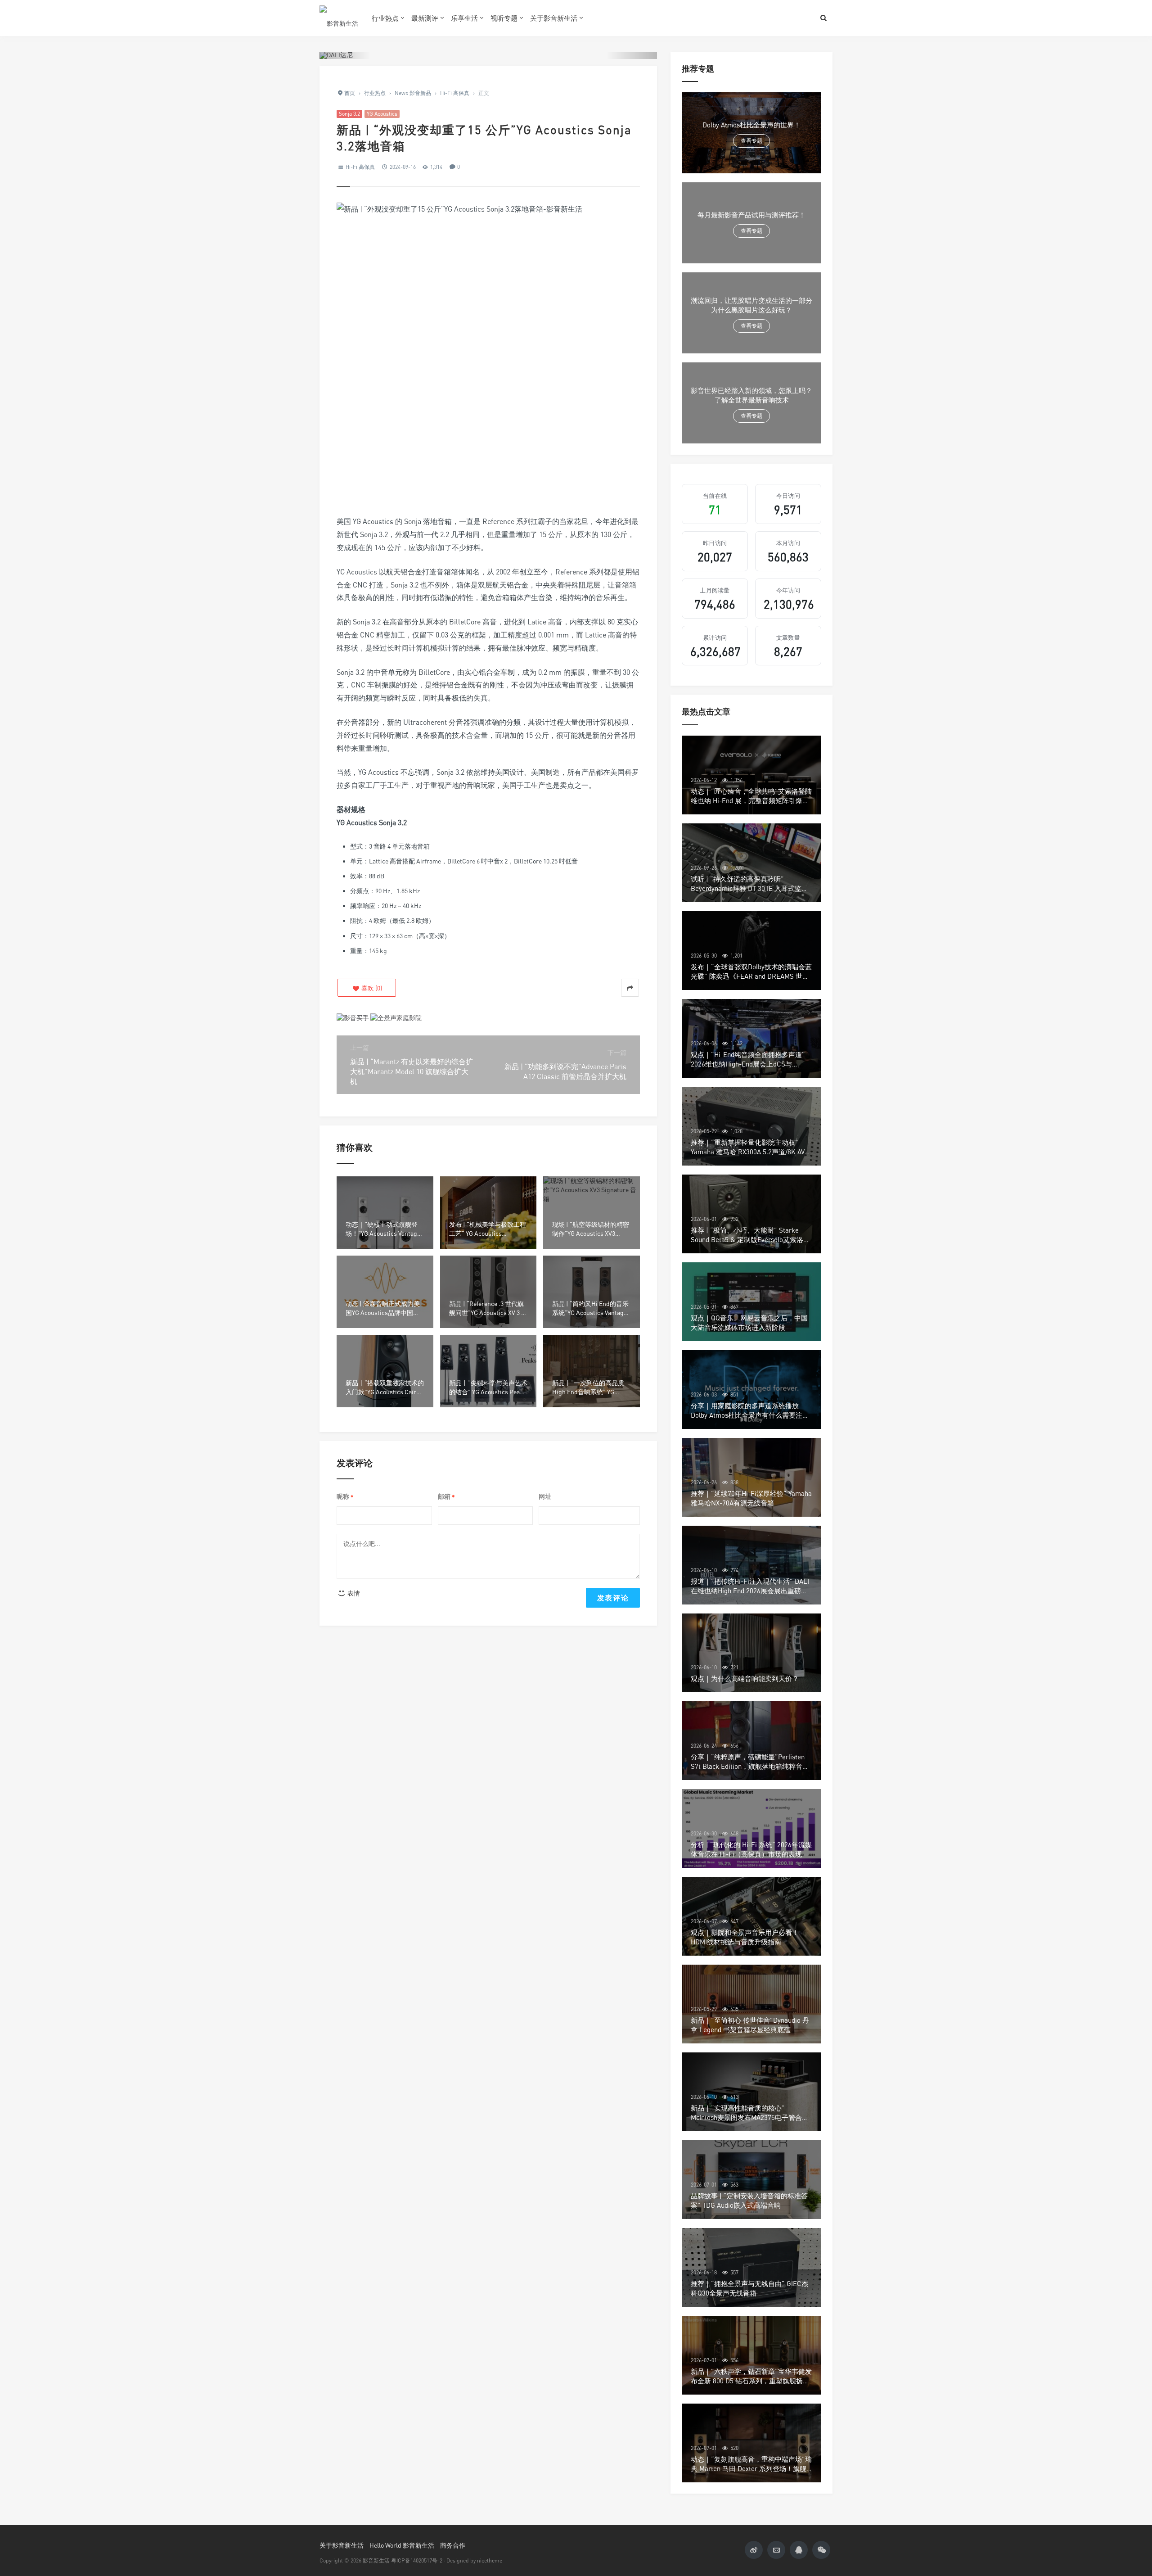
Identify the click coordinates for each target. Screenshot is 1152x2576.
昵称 (345, 1497)
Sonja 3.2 (349, 114)
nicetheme (490, 2560)
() (371, 988)
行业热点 (385, 18)
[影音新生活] (339, 18)
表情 (353, 1593)
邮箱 (446, 1497)
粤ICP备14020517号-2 (417, 2560)
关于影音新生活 (554, 18)
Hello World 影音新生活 (402, 2545)
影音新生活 (376, 2560)
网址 (545, 1496)
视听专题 (504, 18)
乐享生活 (464, 18)
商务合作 (453, 2545)
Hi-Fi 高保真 (360, 167)
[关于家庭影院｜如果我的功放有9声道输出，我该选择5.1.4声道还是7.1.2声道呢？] (396, 1017)
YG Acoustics (382, 114)
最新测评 (425, 18)
